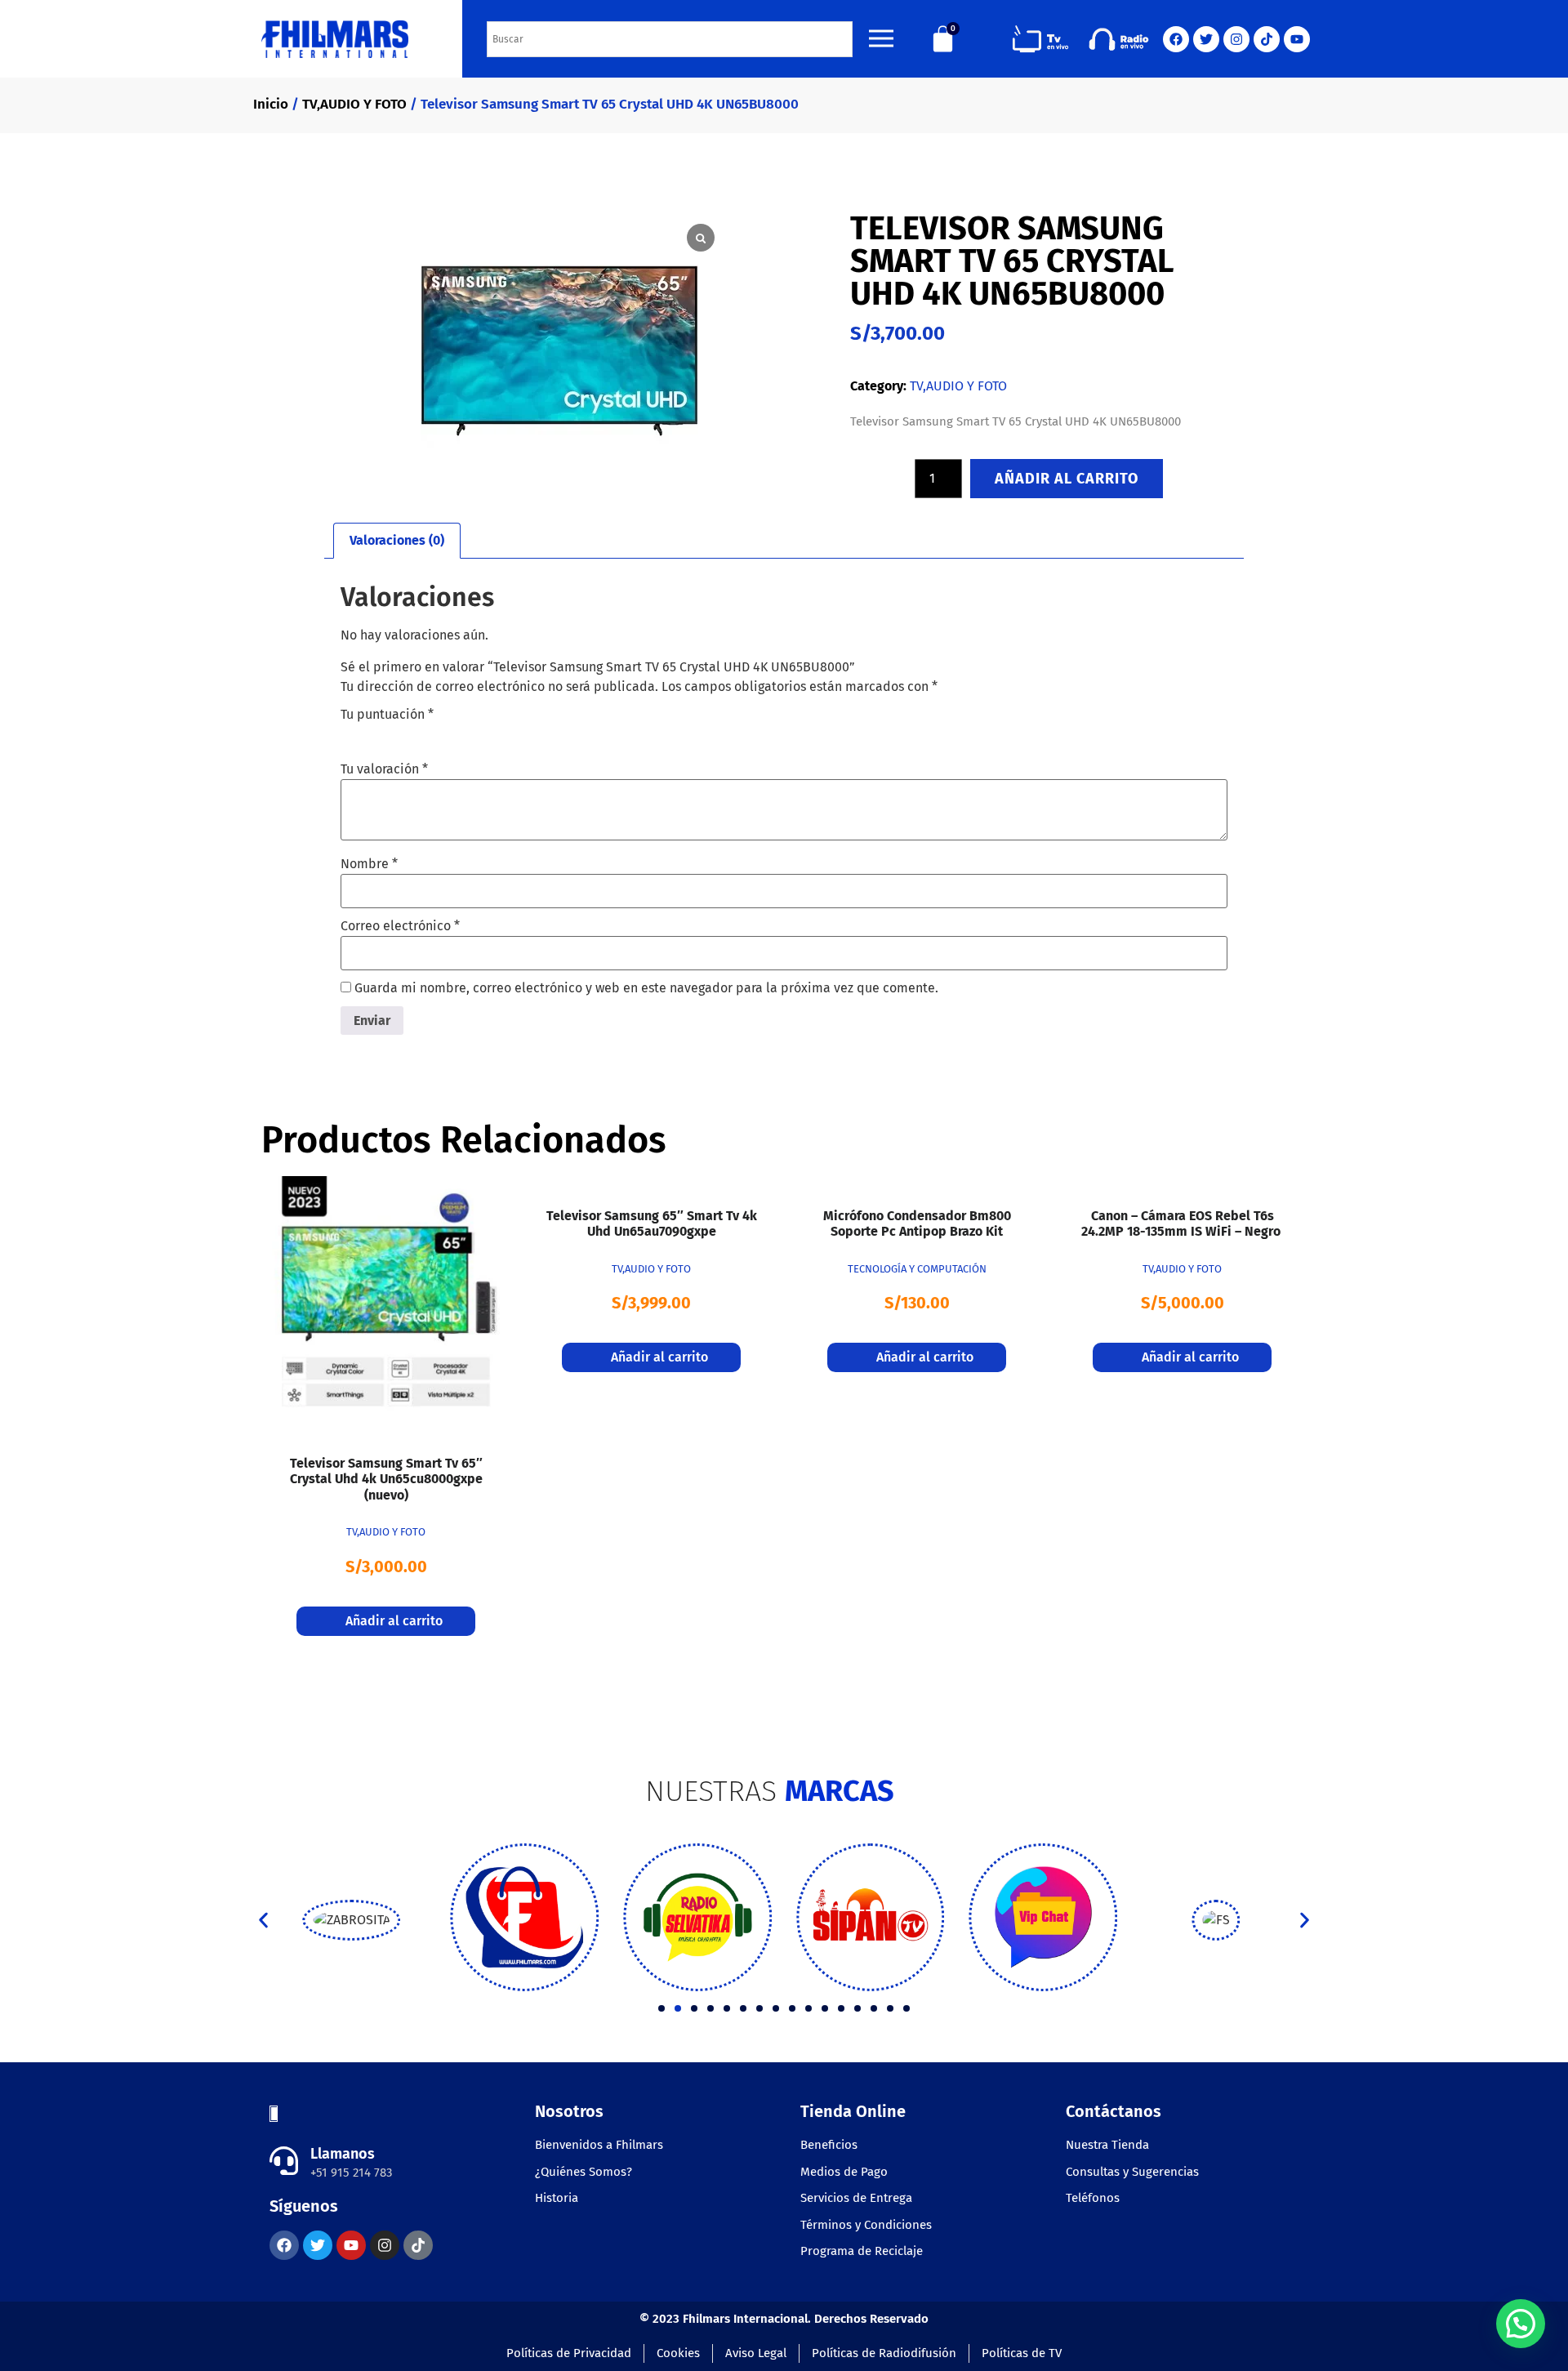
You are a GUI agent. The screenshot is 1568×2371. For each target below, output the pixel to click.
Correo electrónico (400, 926)
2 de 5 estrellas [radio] (373, 734)
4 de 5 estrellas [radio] (419, 734)
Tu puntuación (387, 715)
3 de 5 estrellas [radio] (396, 734)
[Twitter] (1206, 39)
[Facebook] (1176, 39)
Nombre (369, 864)
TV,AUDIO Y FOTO (354, 104)
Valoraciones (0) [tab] (397, 540)
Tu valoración (384, 769)
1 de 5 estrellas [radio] (350, 734)
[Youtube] (1297, 39)
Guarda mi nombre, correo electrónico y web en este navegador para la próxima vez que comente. (646, 988)
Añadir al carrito (1067, 479)
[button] (263, 1921)
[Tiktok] (1267, 39)
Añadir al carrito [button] (394, 1621)
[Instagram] (1236, 39)
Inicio (271, 104)
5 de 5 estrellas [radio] (442, 734)
